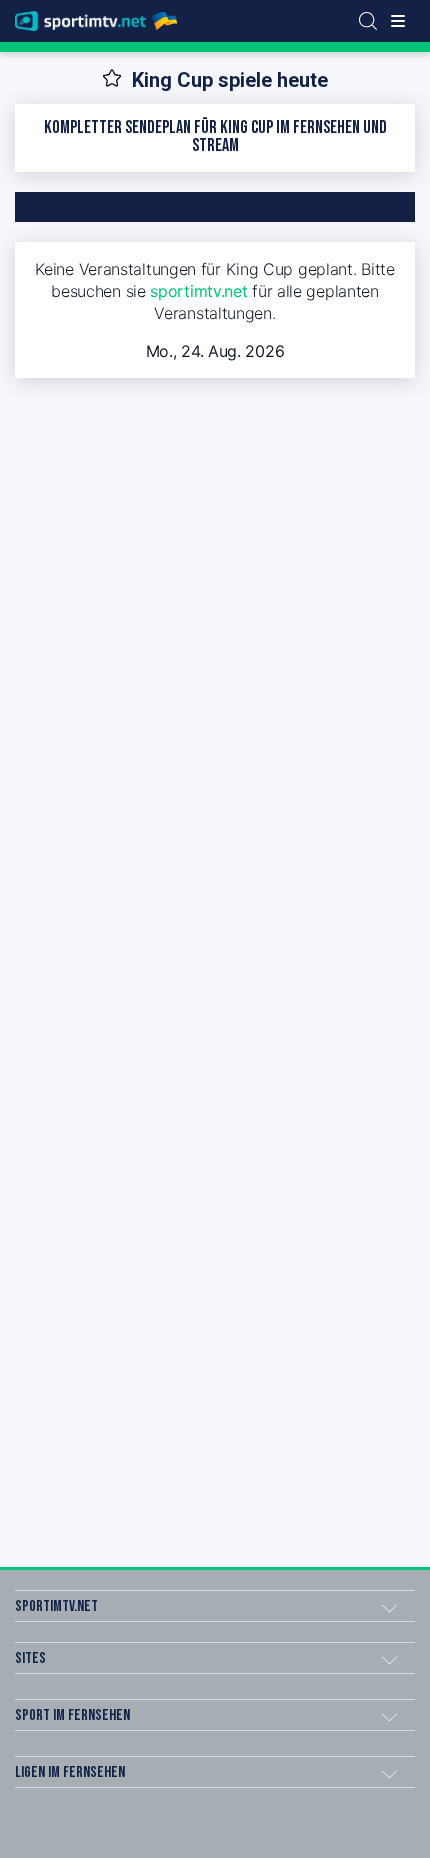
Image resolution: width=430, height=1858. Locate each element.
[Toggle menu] (398, 21)
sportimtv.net (198, 291)
